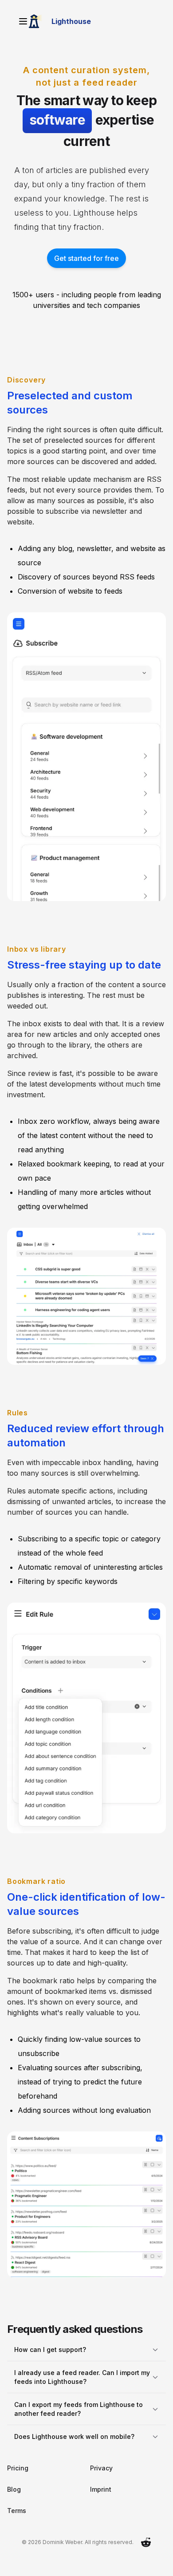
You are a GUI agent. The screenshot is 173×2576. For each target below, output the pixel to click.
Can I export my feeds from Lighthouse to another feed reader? (79, 2414)
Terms (17, 2516)
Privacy (98, 2473)
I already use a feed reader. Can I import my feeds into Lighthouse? (77, 2382)
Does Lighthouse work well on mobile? (74, 2442)
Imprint (98, 2495)
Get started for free (83, 258)
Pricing (18, 2473)
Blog (14, 2495)
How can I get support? (50, 2355)
